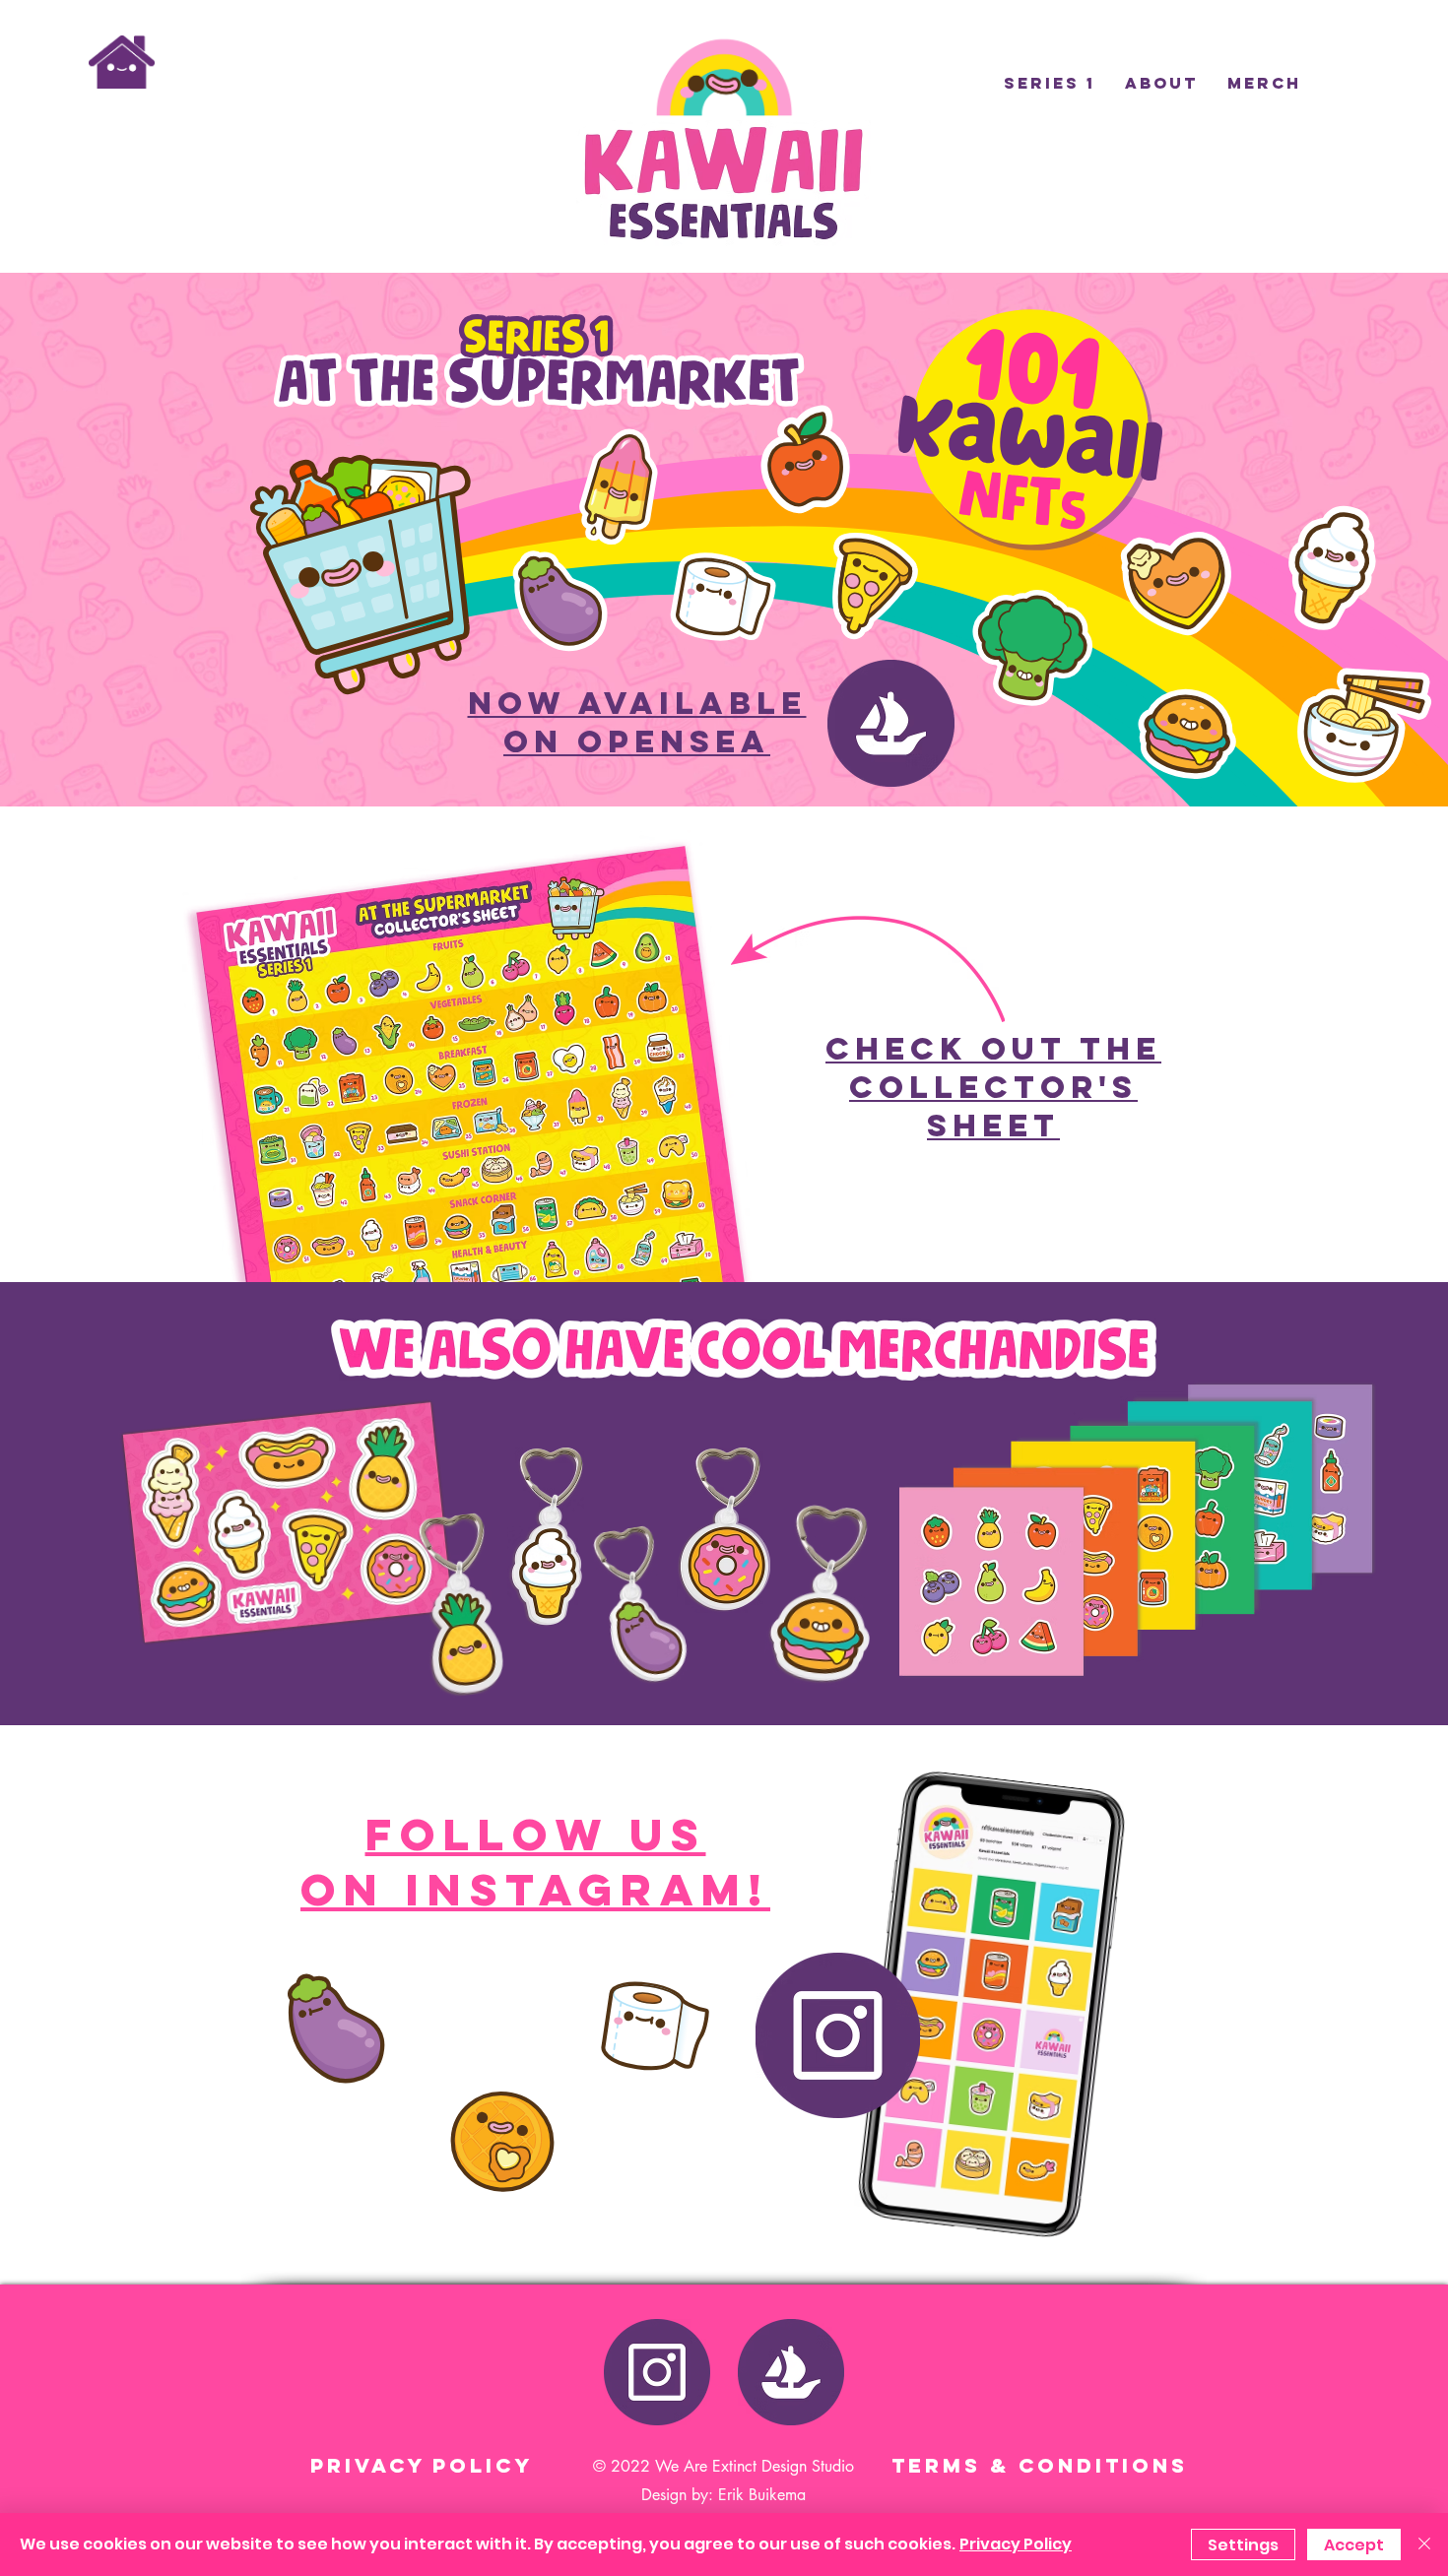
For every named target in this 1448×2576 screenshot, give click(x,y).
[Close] (1424, 2544)
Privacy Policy (1016, 2544)
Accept (1354, 2545)
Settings (1243, 2545)
